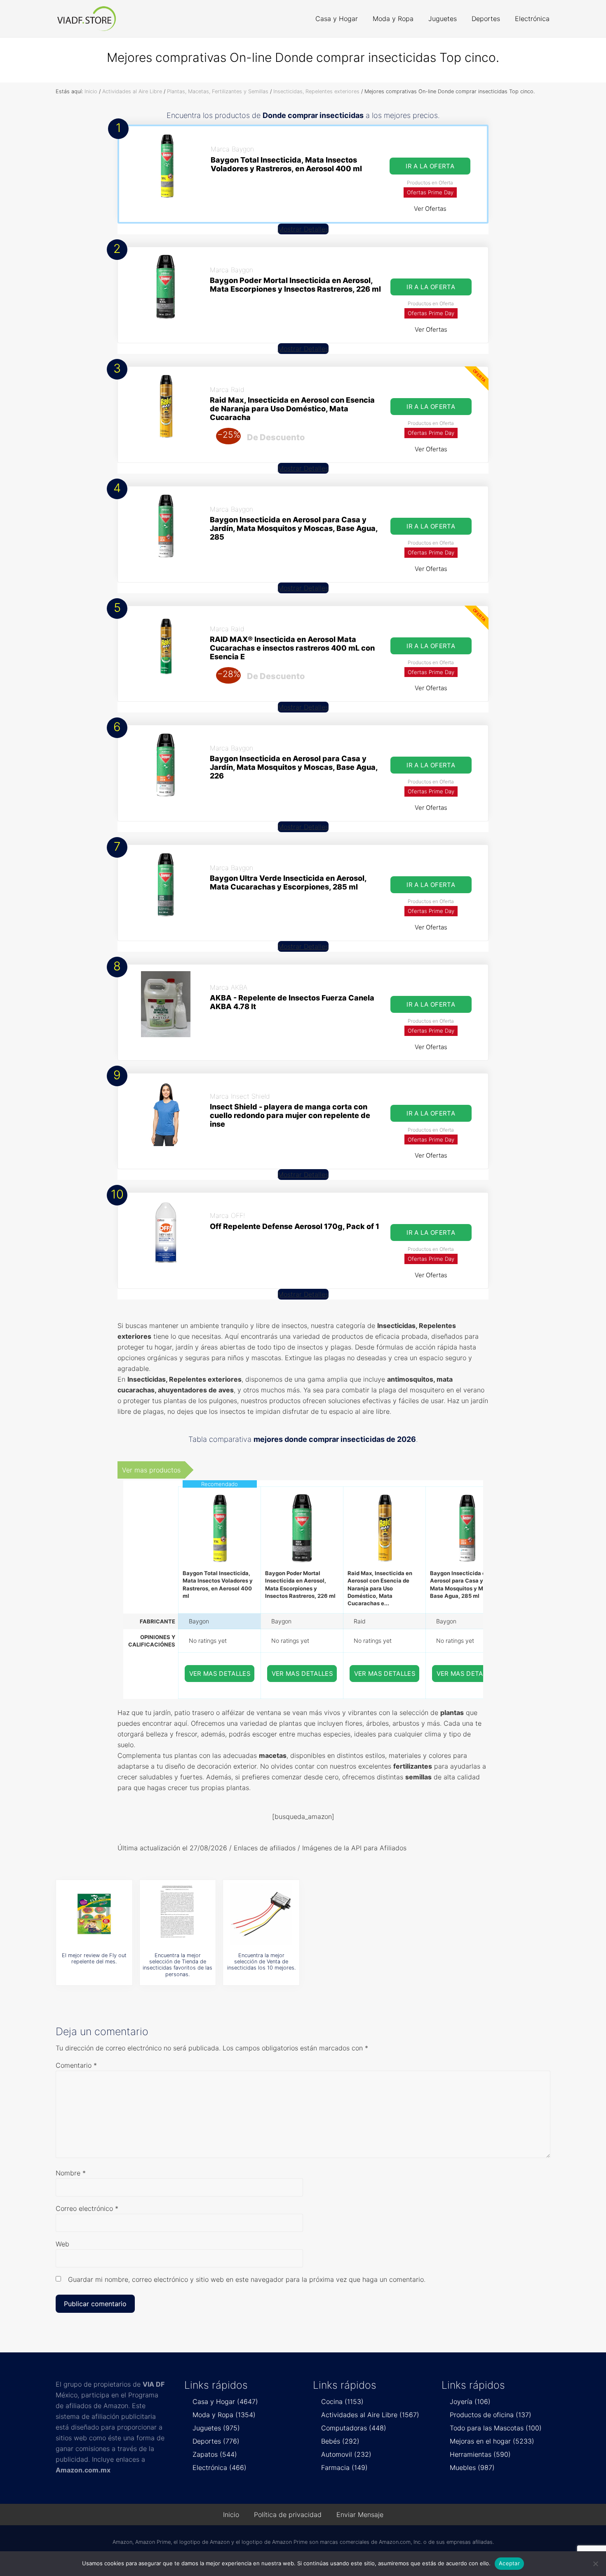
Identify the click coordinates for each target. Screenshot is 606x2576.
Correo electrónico (87, 2208)
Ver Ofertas (430, 209)
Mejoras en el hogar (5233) (492, 2441)
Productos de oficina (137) (491, 2415)
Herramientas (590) (480, 2454)
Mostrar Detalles (303, 229)
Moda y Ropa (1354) (224, 2415)
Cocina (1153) (342, 2401)
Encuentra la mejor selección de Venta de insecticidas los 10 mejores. (261, 1962)
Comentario (76, 2065)
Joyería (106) (470, 2401)
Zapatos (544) (215, 2454)
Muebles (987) (472, 2467)
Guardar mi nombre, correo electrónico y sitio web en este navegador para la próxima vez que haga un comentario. (247, 2279)
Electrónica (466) (220, 2467)
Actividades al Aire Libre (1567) (370, 2415)
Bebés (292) (340, 2441)
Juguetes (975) (216, 2428)
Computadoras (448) (354, 2428)
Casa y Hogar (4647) (225, 2401)
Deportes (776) (216, 2441)
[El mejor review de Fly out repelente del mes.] (94, 1914)
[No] (596, 2564)
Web (62, 2244)
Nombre (71, 2173)
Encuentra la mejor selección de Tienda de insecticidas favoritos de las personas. (177, 1965)
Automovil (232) (346, 2454)
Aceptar (509, 2563)
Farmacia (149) (344, 2467)
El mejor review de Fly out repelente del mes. (94, 1958)
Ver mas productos (151, 1470)
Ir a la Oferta (430, 166)
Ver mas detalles (220, 1674)
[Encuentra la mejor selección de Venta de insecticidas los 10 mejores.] (261, 1914)
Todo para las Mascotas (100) (496, 2428)
